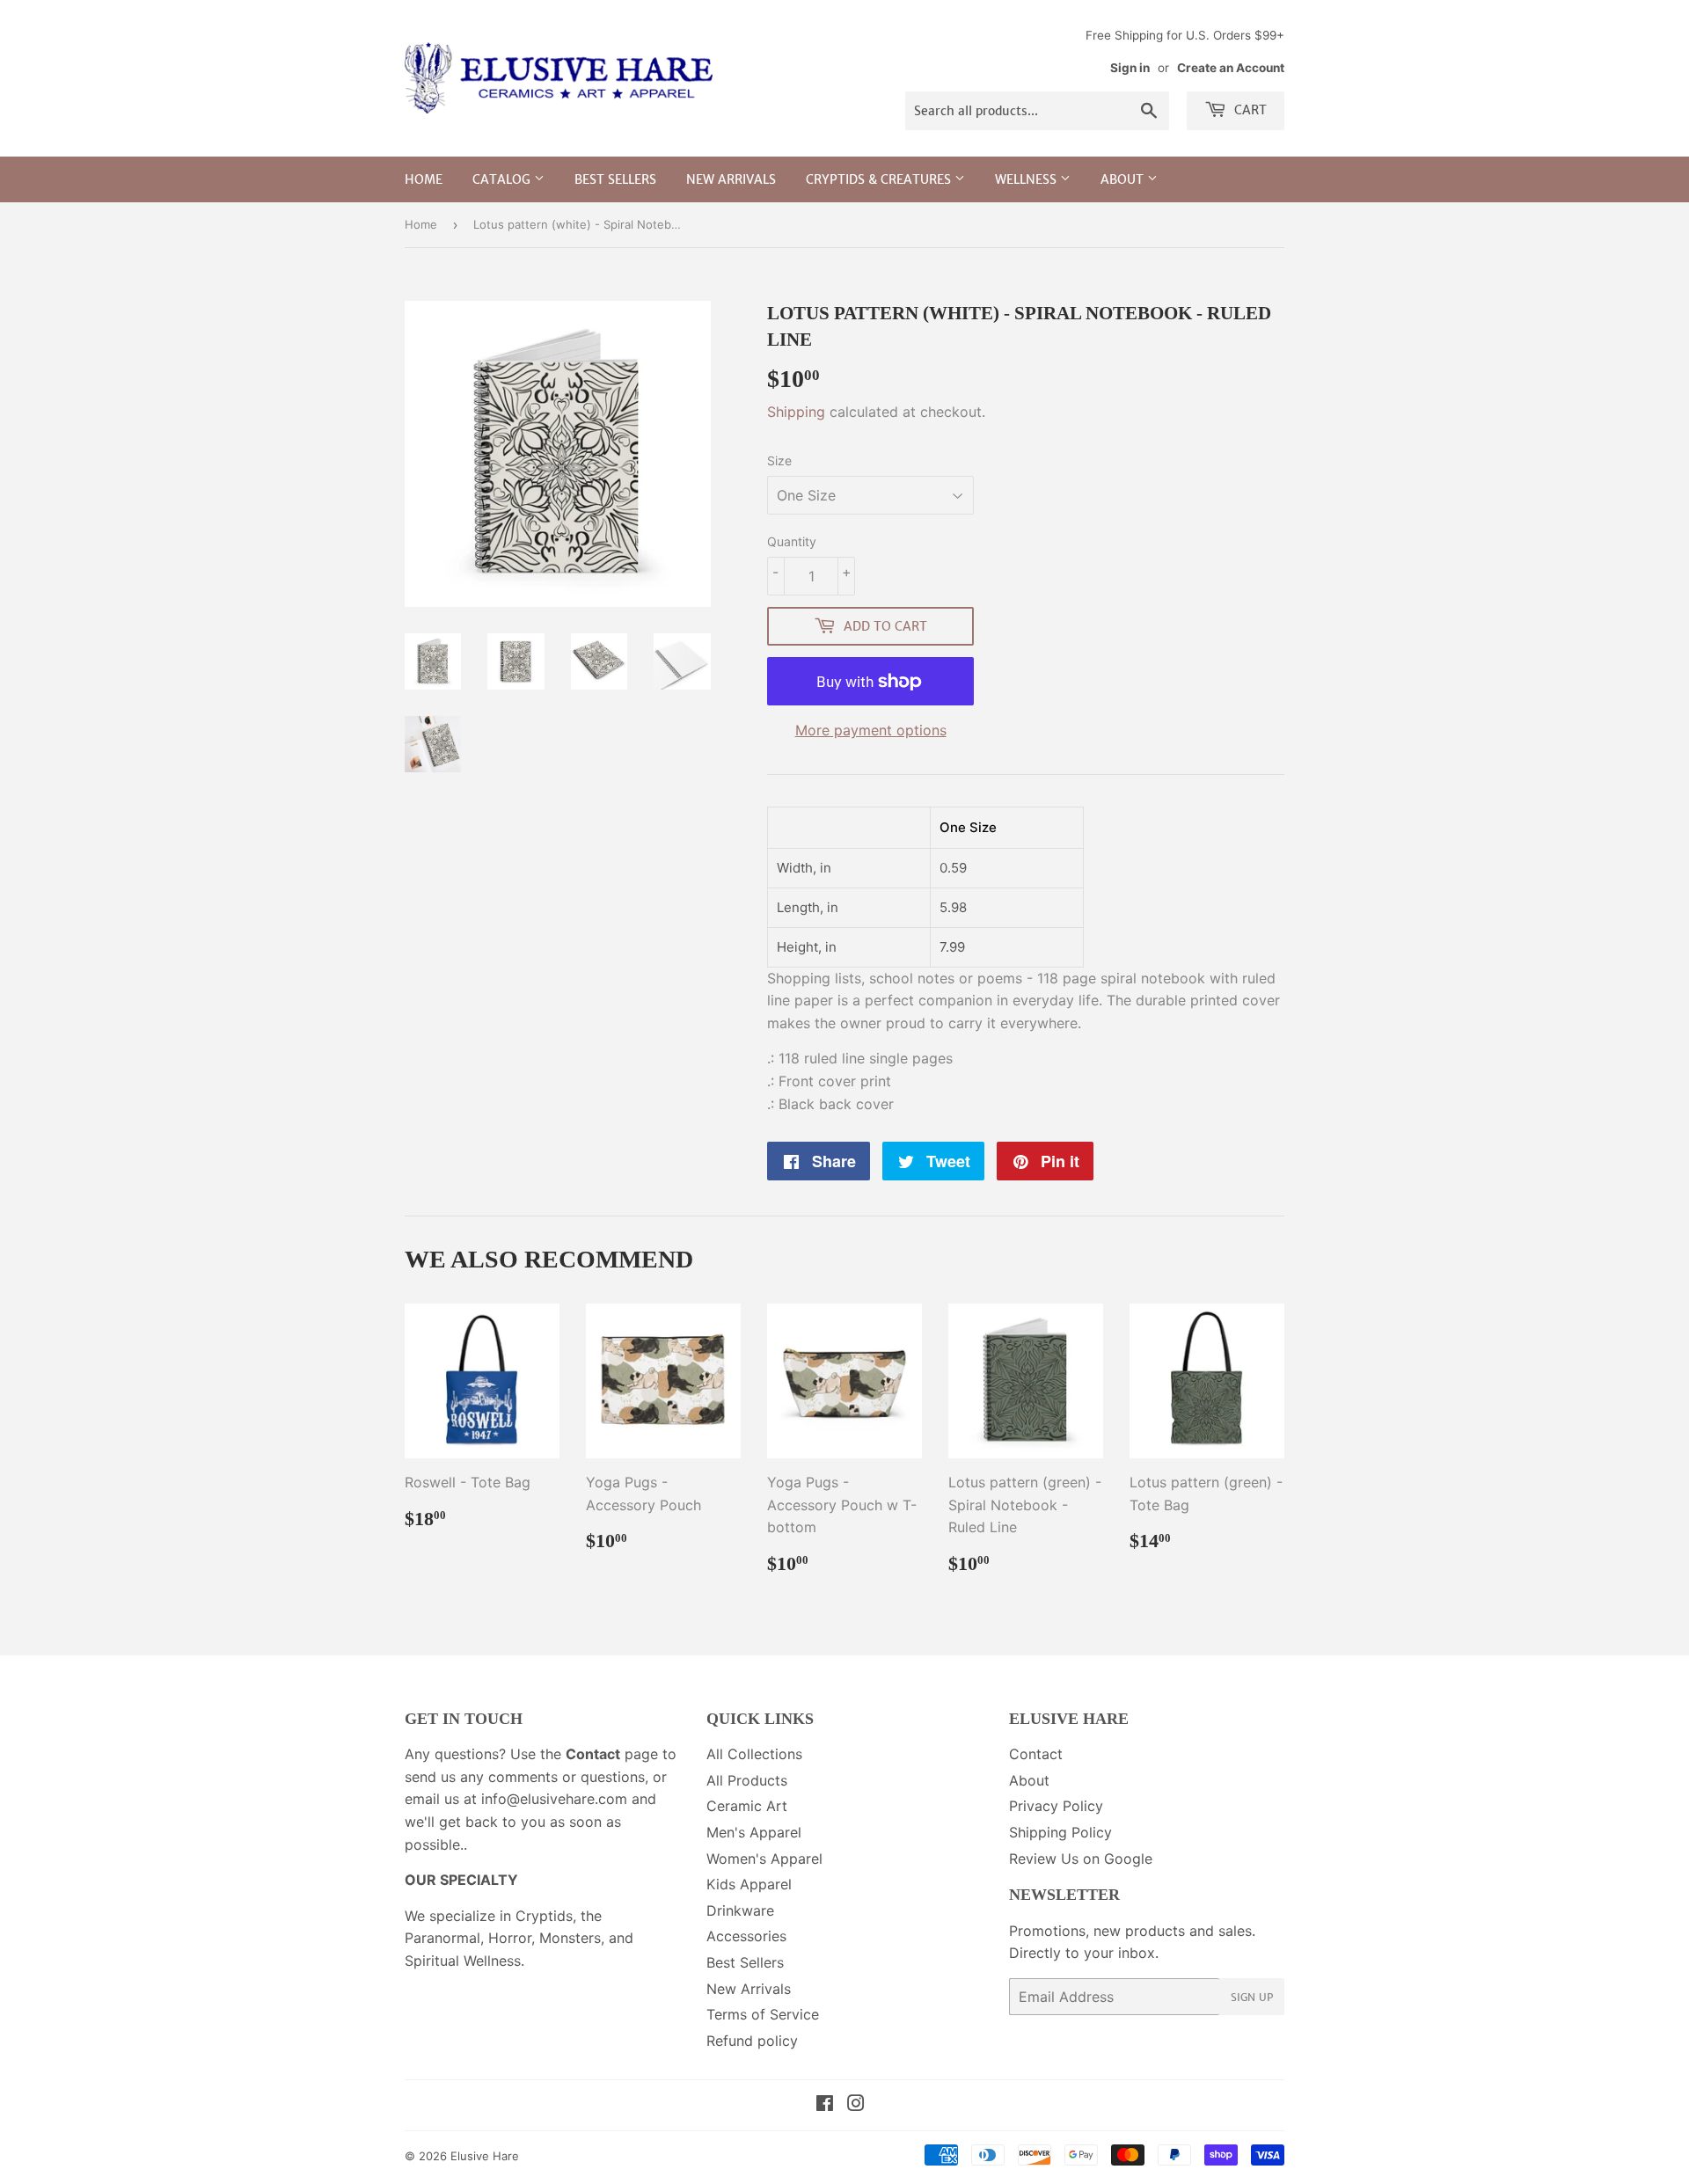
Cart (1249, 110)
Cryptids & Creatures (880, 179)
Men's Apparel (754, 1832)
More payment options (871, 730)
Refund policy (752, 2041)
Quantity (792, 541)
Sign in (1130, 68)
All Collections (754, 1754)
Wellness (1027, 179)
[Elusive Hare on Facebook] (825, 2105)
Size (779, 460)
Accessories (746, 1936)
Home (424, 179)
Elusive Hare (485, 2156)
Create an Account (1231, 68)
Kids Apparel (749, 1884)
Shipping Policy (1060, 1832)
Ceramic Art (747, 1806)
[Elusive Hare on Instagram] (856, 2105)
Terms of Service (763, 2014)
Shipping (796, 412)
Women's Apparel (764, 1859)
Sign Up (1252, 1997)
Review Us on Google (1081, 1859)
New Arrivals (731, 179)
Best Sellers (615, 179)
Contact (1036, 1754)
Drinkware (740, 1910)
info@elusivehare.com (554, 1799)
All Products (747, 1780)
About (1124, 179)
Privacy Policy (1056, 1806)
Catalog (503, 179)
